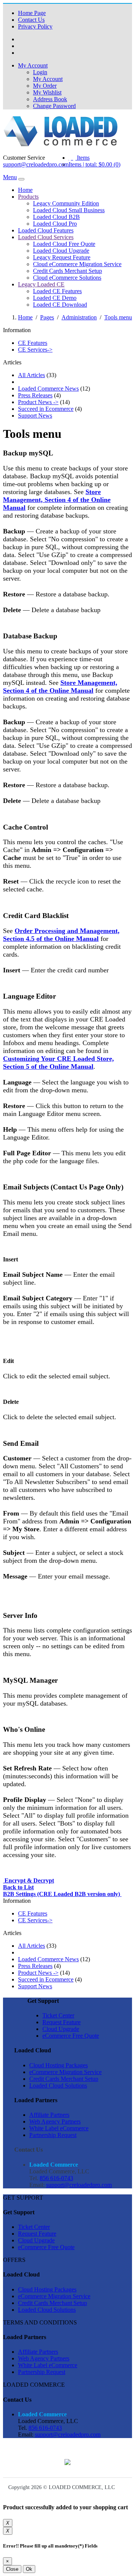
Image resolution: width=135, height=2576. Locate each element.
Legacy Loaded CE (41, 284)
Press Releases (35, 395)
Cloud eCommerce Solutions (67, 278)
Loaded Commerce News (48, 389)
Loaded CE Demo (55, 298)
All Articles (31, 375)
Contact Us (31, 20)
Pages (47, 317)
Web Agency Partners (55, 2121)
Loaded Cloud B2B (56, 217)
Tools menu (118, 317)
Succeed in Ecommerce (46, 409)
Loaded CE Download (60, 305)
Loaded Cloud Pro (55, 224)
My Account (48, 79)
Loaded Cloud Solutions (58, 2086)
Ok (29, 2569)
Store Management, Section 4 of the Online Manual (57, 500)
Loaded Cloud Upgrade (61, 251)
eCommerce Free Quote (71, 2036)
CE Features (33, 343)
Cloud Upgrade (61, 2029)
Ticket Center (58, 2015)
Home (25, 190)
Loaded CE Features (57, 291)
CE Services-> (35, 350)
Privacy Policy (35, 26)
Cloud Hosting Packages (58, 2065)
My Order (45, 86)
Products (28, 197)
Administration (79, 317)
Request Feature (61, 2022)
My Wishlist (47, 92)
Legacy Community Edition (66, 203)
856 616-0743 (56, 2178)
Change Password (54, 106)
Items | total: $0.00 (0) (94, 164)
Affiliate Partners (49, 2115)
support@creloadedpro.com (36, 164)
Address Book (50, 99)
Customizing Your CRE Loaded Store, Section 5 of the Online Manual (58, 1063)
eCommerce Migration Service (65, 2072)
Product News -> (38, 402)
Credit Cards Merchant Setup (67, 271)
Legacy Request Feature (62, 257)
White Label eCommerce (59, 2128)
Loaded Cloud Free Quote (64, 244)
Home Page (32, 13)
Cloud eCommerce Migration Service (77, 264)
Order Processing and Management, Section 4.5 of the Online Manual (61, 935)
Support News (35, 416)
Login (40, 72)
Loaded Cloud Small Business (69, 210)
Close (12, 2569)
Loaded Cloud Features (46, 230)
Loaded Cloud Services (46, 237)
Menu (10, 177)
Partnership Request (53, 2135)
